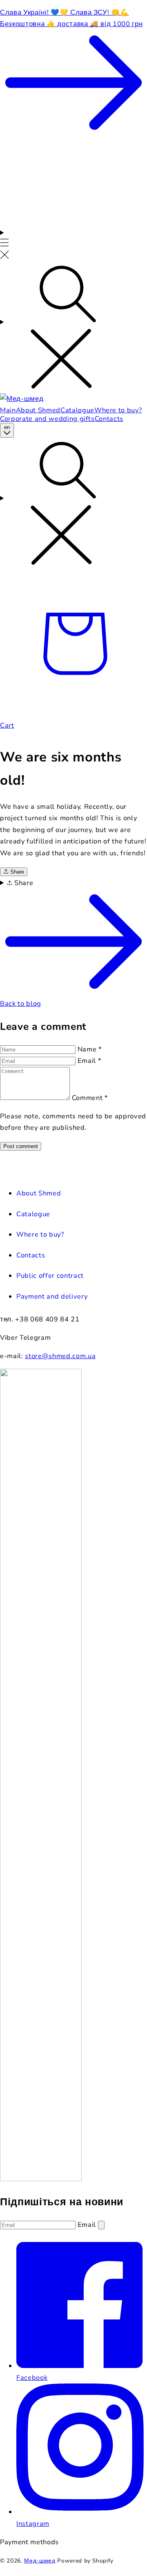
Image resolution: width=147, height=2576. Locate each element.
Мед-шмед (40, 2561)
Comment (90, 1098)
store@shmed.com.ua (60, 1356)
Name (90, 1049)
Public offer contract (50, 1276)
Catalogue (33, 1214)
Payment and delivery (52, 1296)
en (7, 427)
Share (16, 872)
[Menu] (4, 245)
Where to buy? (40, 1234)
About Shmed (39, 1193)
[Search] (73, 328)
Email (89, 1061)
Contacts (31, 1255)
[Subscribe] (101, 2225)
